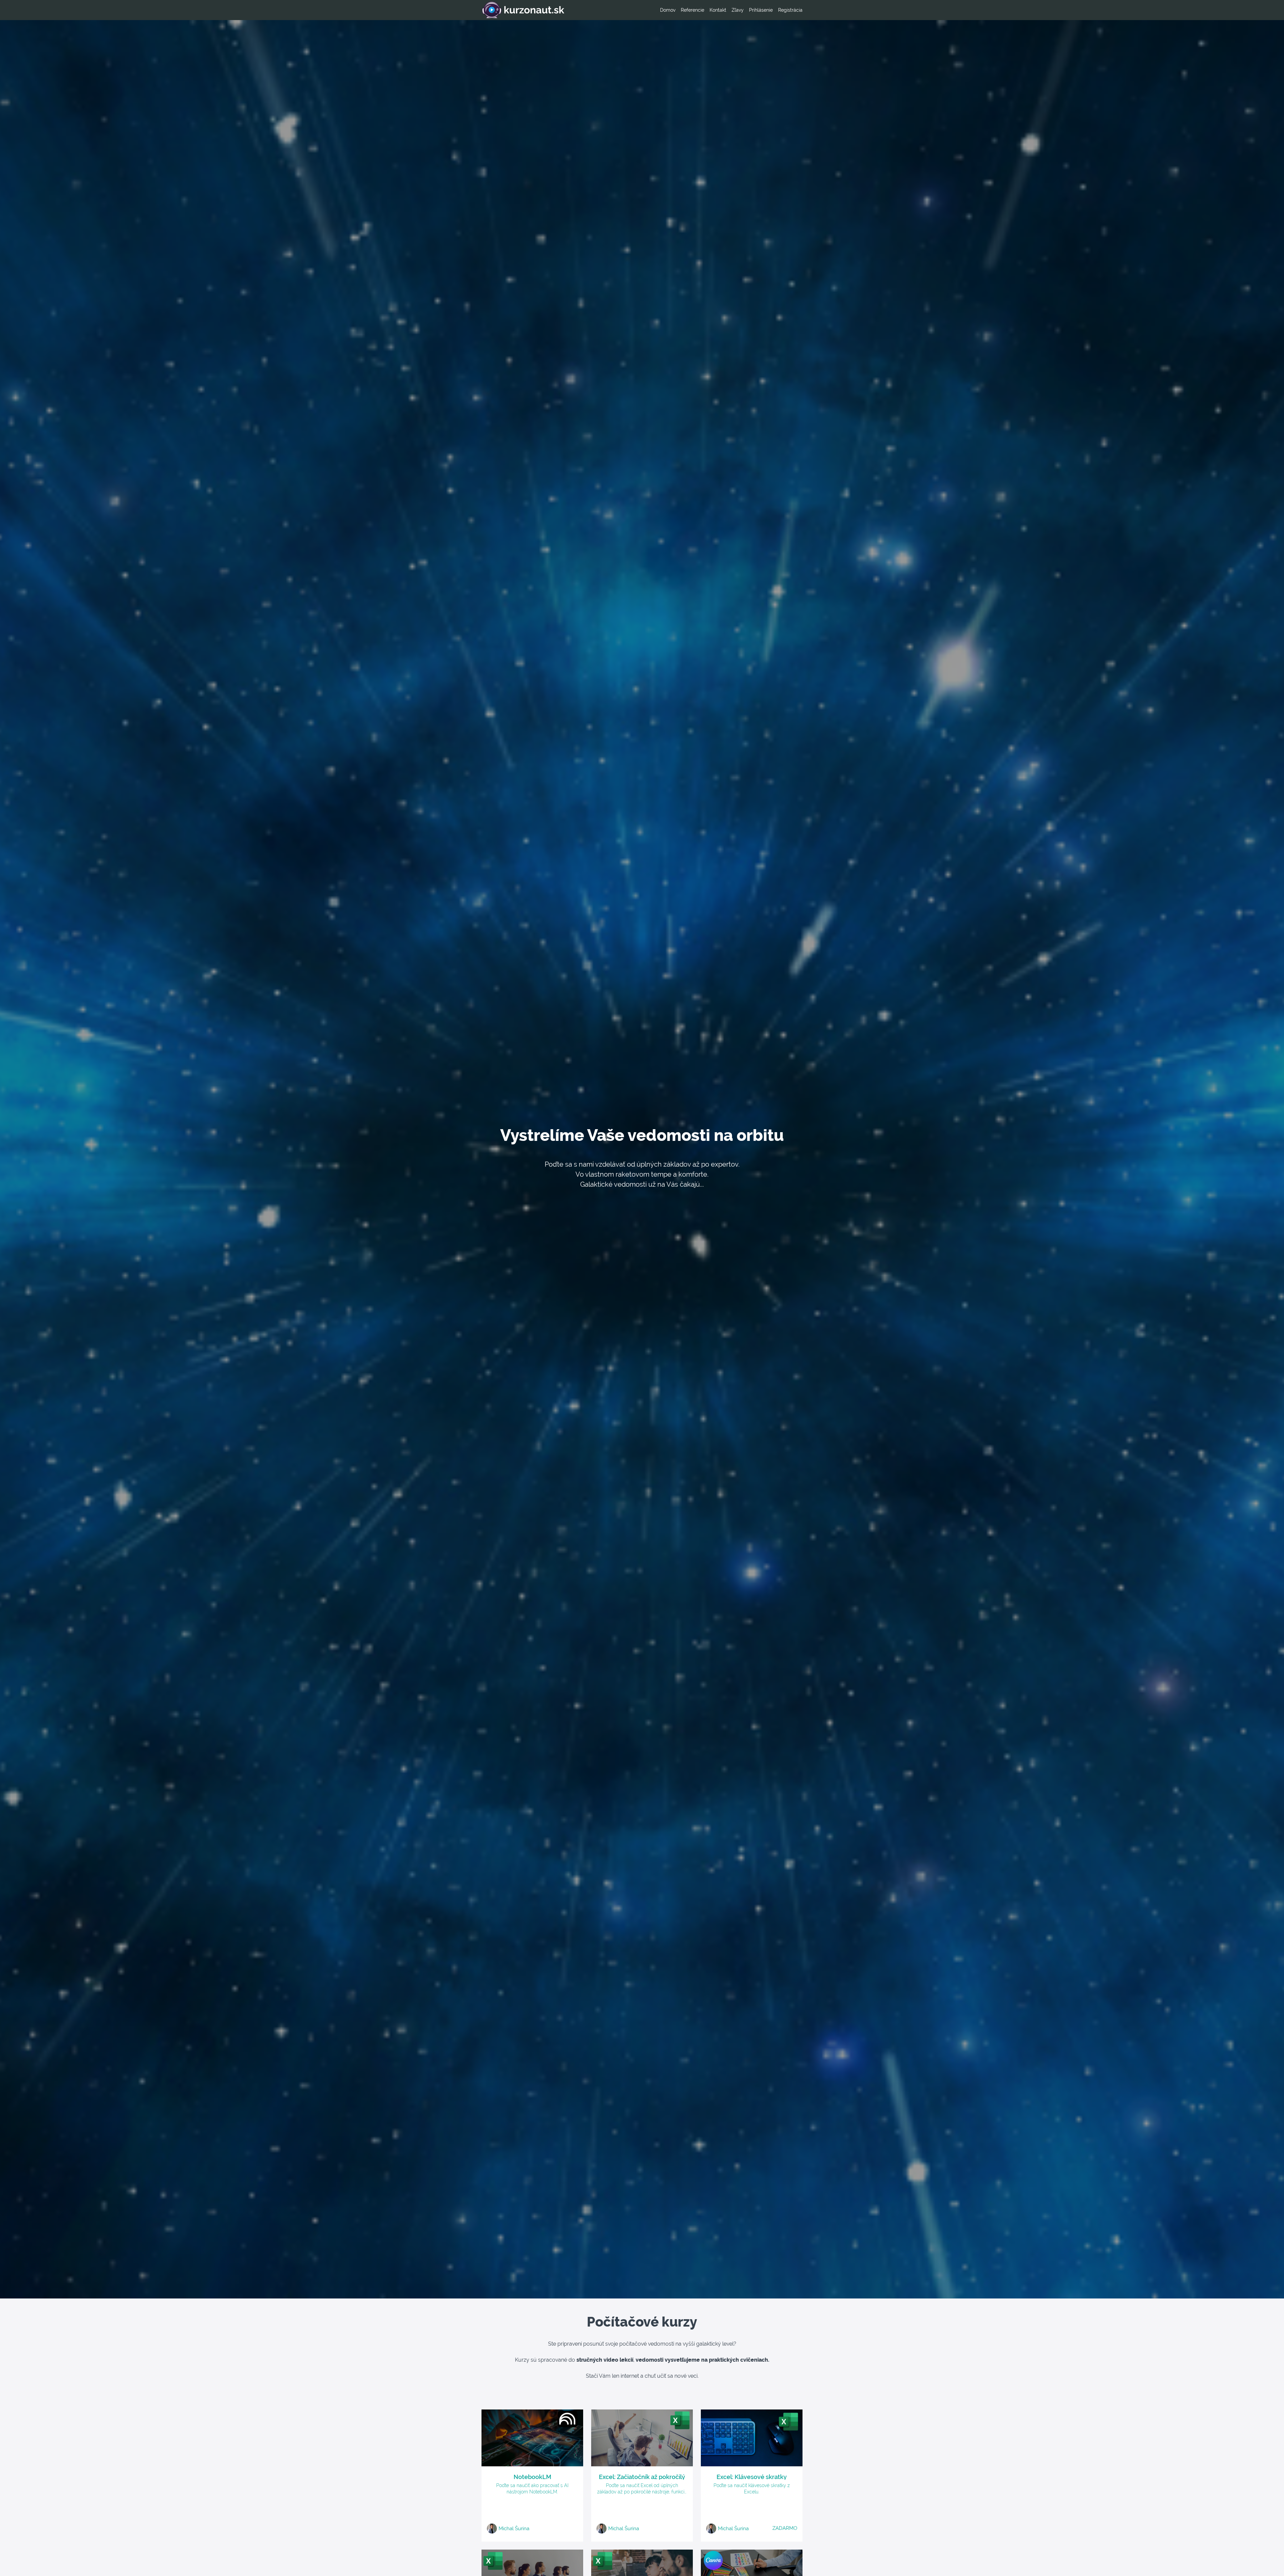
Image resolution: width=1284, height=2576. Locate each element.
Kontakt (718, 10)
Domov (668, 10)
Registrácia (790, 10)
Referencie (692, 10)
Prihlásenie (761, 10)
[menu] (729, 10)
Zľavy (738, 10)
